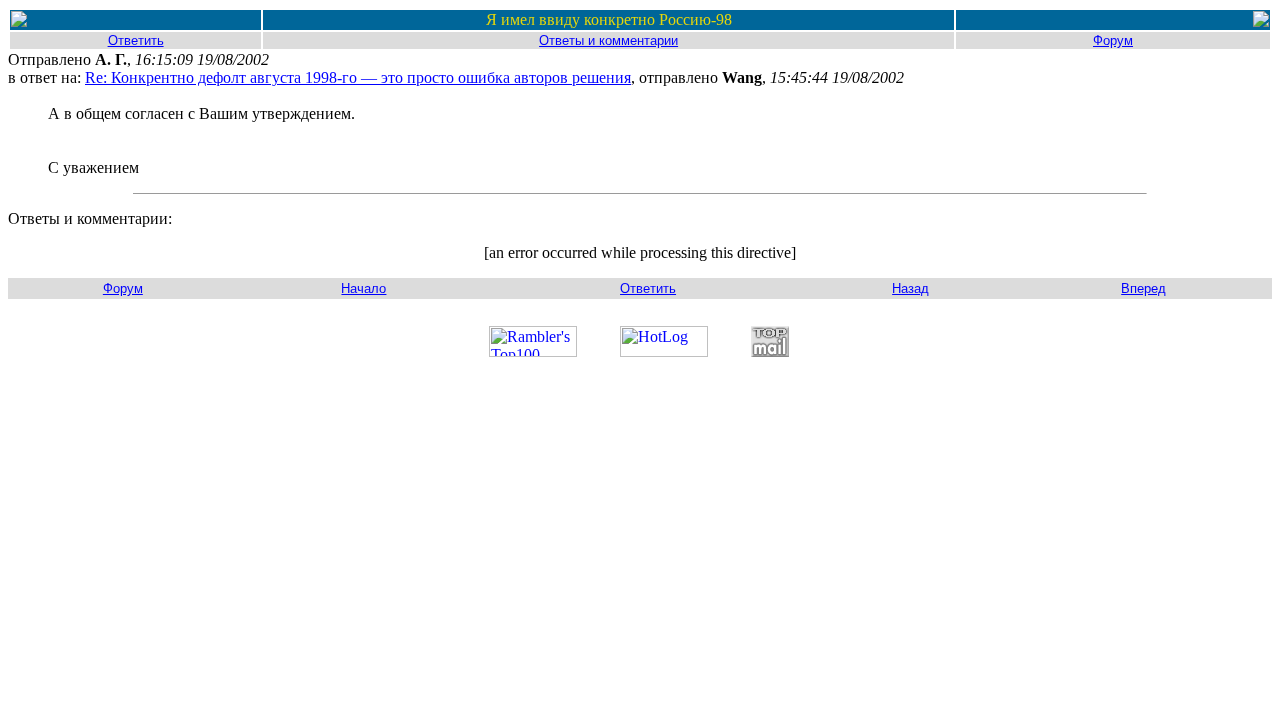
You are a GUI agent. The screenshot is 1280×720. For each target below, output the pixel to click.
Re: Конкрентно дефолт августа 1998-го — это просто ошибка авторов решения (358, 77)
